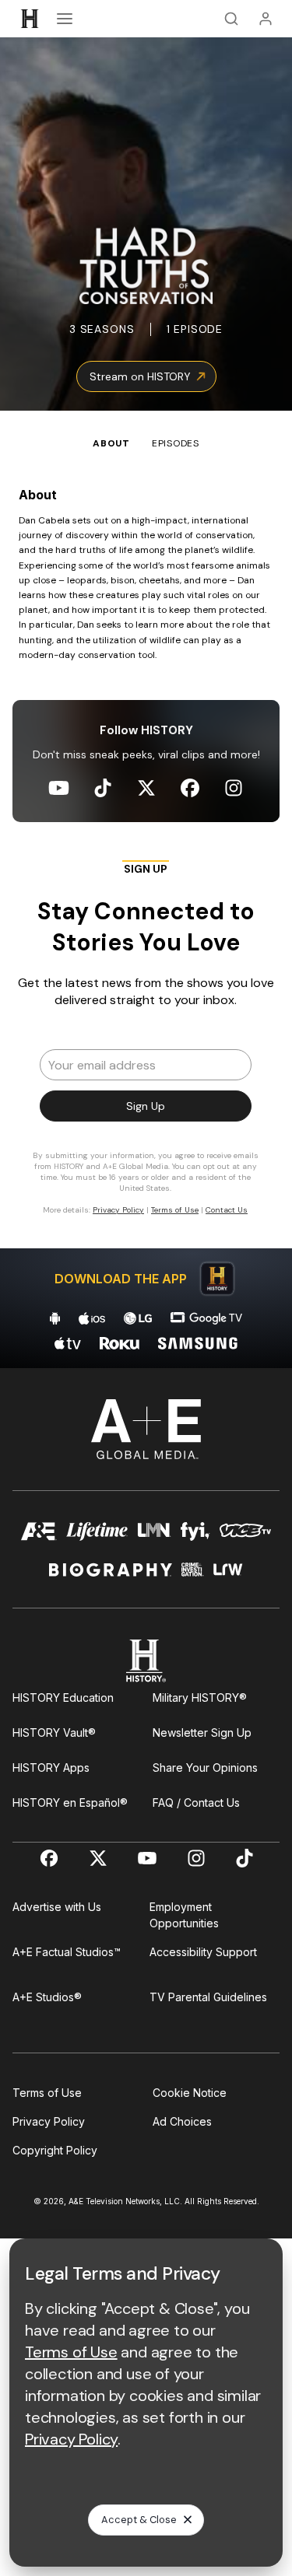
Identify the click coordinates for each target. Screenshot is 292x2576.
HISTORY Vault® (54, 1732)
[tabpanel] (146, 910)
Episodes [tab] (176, 443)
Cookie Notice (190, 2093)
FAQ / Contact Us (196, 1802)
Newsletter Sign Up (202, 1732)
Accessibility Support (203, 1952)
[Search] (231, 19)
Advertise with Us (57, 1907)
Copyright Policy (55, 2150)
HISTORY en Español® (70, 1802)
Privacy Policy (49, 2121)
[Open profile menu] (266, 19)
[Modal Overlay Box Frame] (146, 1045)
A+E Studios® (47, 1997)
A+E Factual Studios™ (67, 1952)
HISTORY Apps (51, 1767)
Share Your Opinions (205, 1767)
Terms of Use (47, 2093)
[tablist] (146, 431)
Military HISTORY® (200, 1697)
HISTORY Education (63, 1697)
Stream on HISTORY (140, 376)
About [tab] (111, 443)
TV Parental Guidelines (208, 1997)
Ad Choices (182, 2121)
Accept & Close (139, 2520)
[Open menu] (65, 19)
